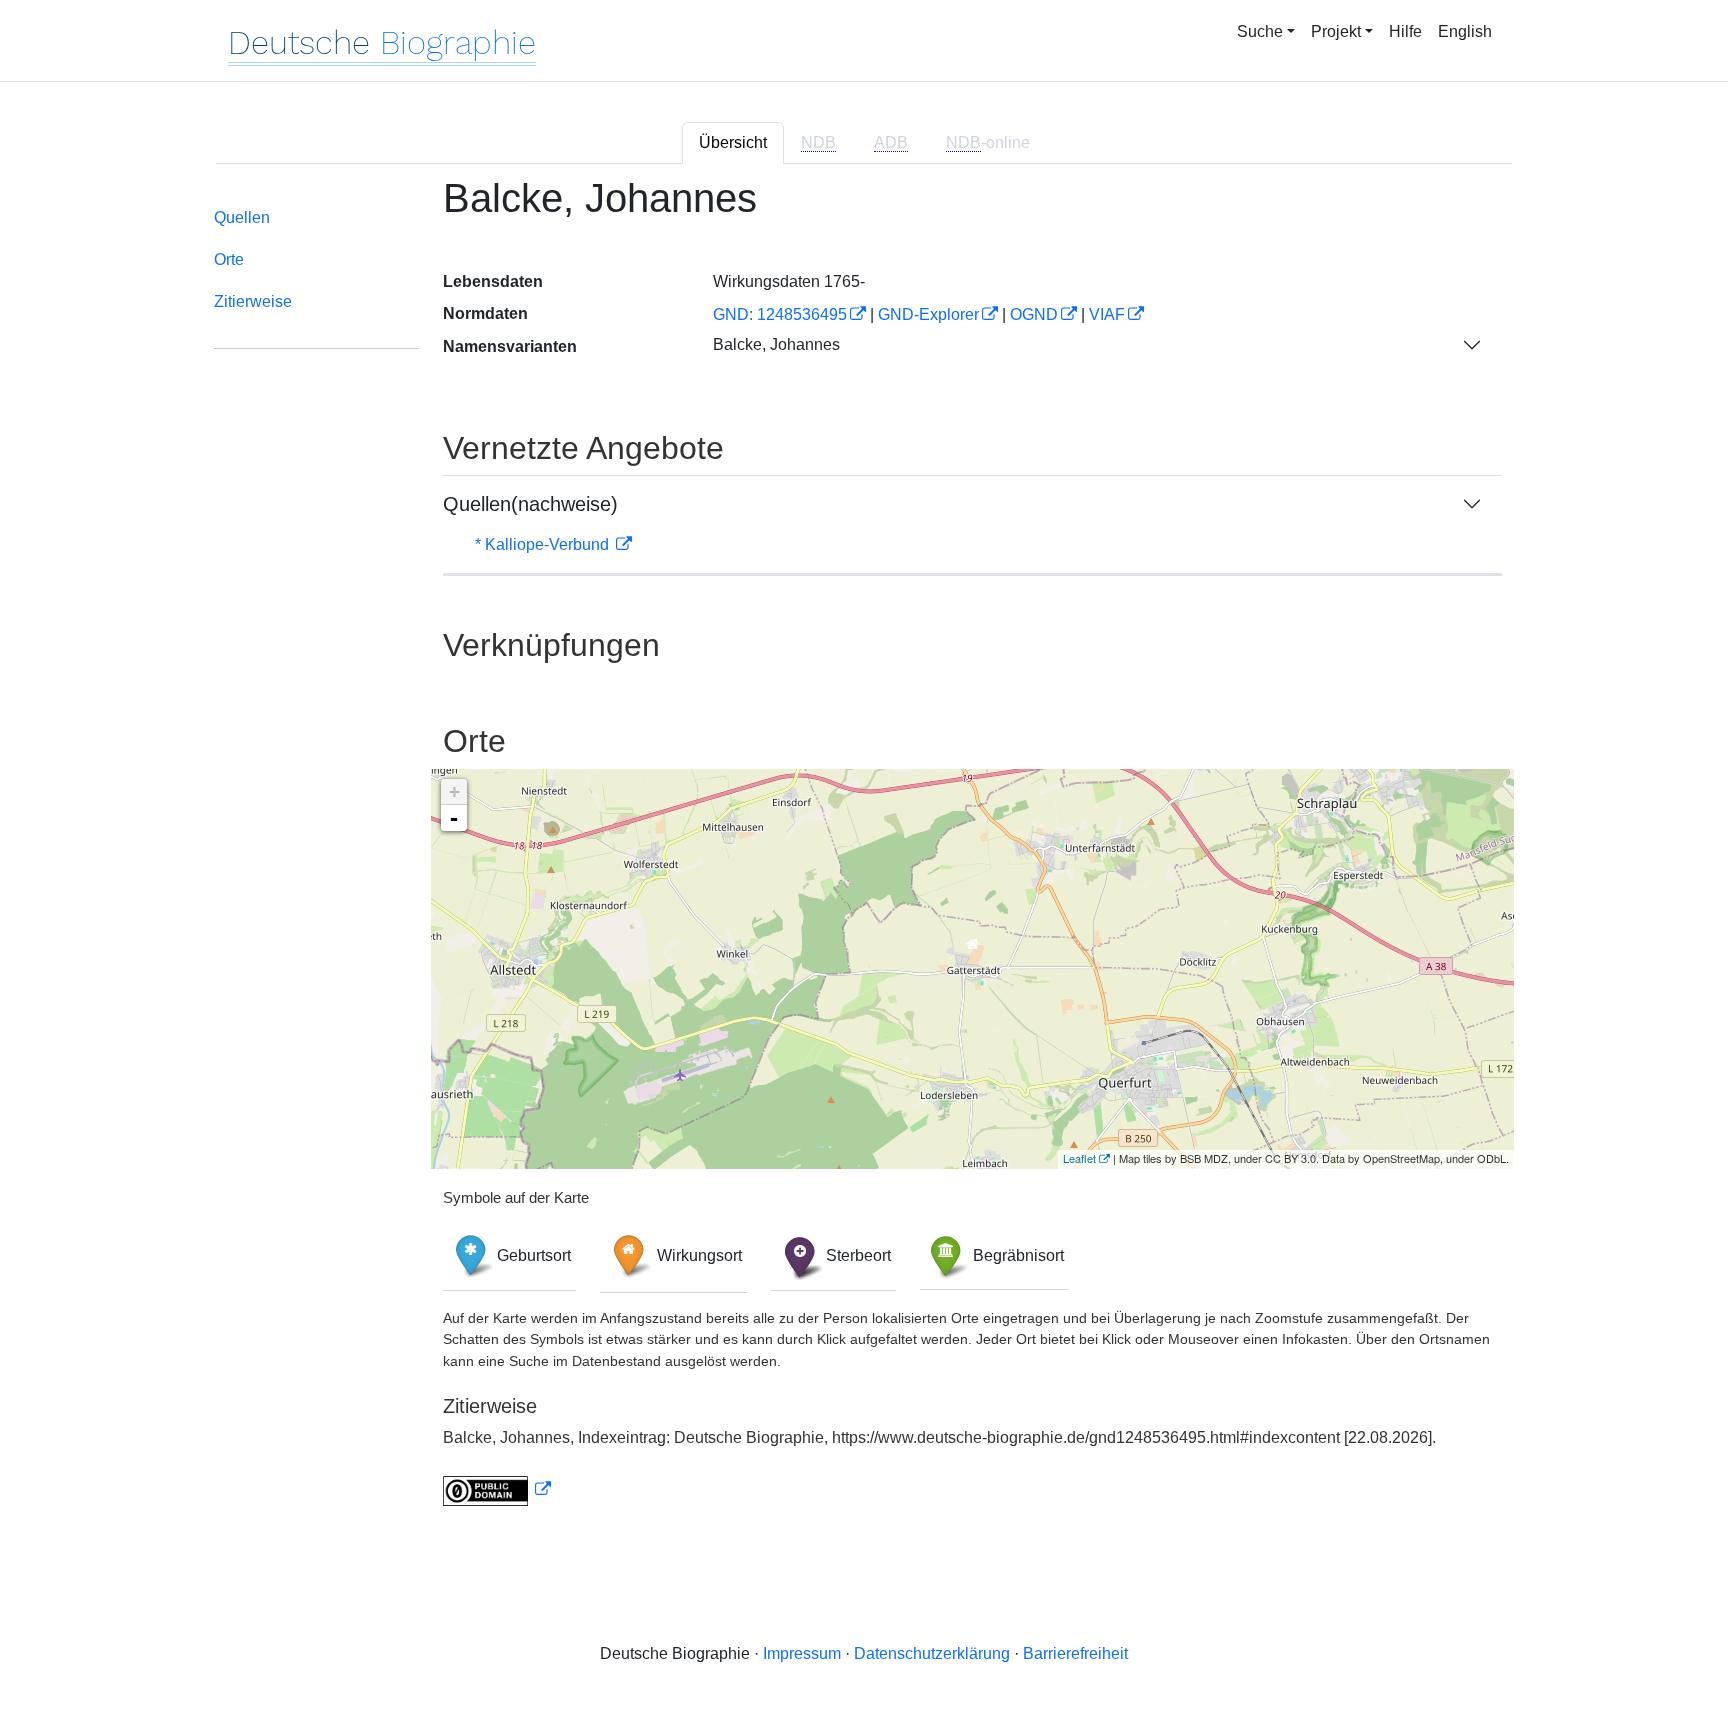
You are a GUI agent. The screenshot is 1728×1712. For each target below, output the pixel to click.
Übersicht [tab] (733, 142)
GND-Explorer (928, 314)
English (1465, 31)
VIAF (1107, 314)
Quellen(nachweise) (530, 504)
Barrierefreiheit (1075, 1653)
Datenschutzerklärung (932, 1653)
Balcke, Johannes (776, 344)
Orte (229, 259)
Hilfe (1405, 31)
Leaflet (1079, 1158)
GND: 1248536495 (780, 314)
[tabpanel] (864, 853)
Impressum (802, 1653)
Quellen (242, 217)
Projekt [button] (1336, 31)
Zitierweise (253, 301)
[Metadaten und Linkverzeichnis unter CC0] (497, 1489)
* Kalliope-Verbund (544, 544)
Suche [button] (1260, 31)
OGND (1034, 314)
